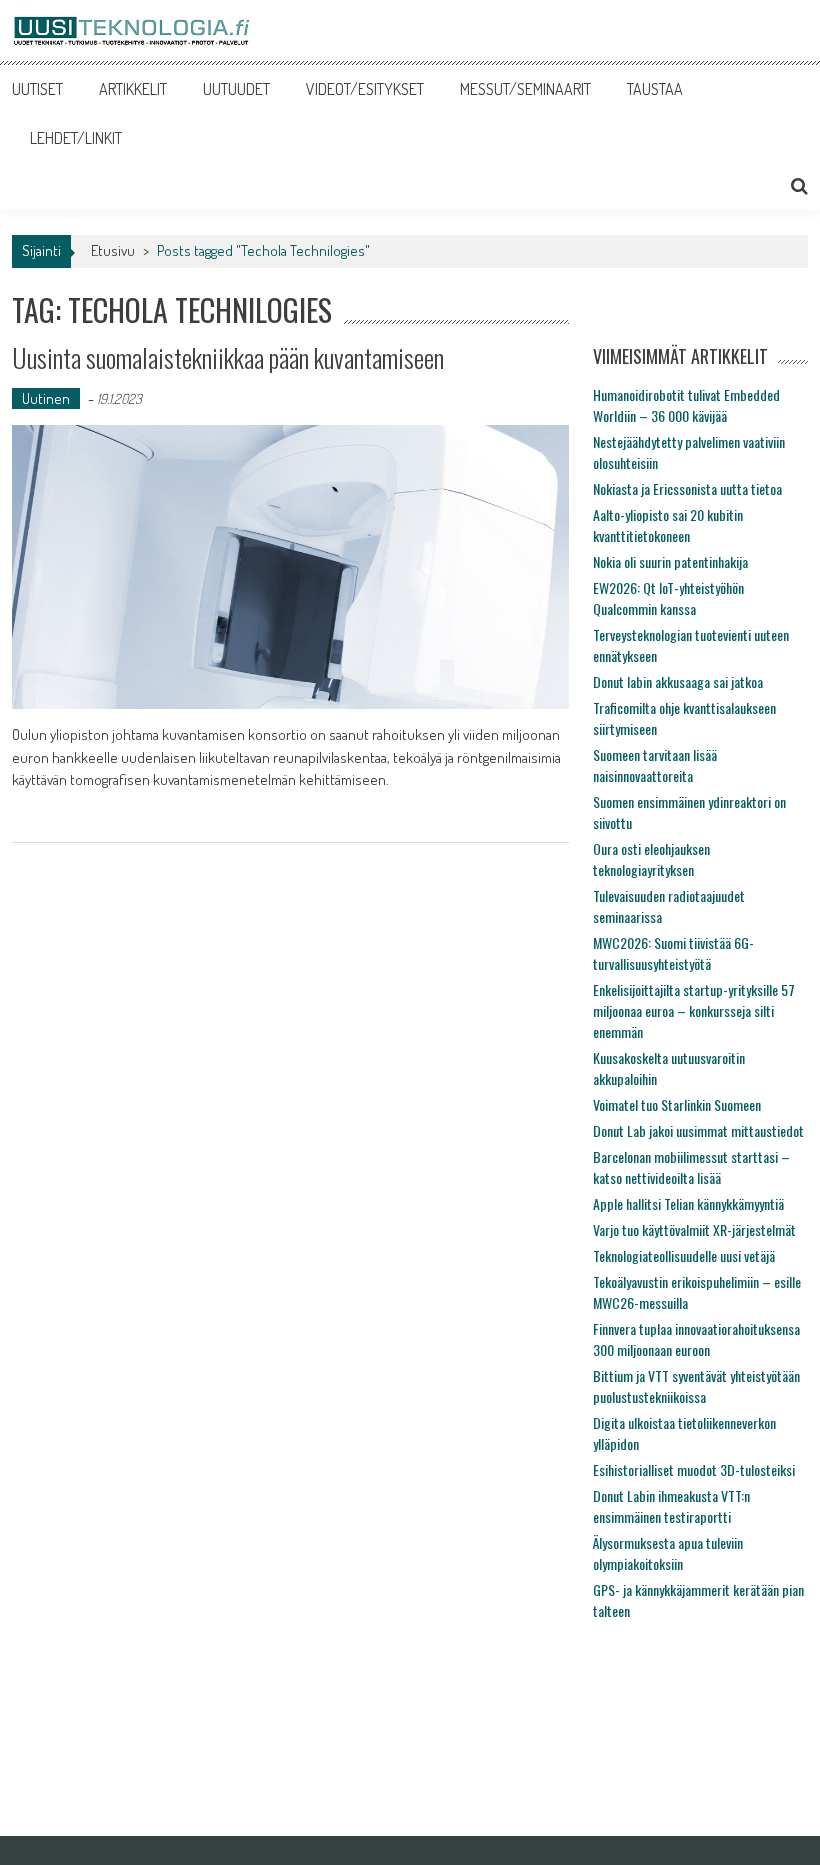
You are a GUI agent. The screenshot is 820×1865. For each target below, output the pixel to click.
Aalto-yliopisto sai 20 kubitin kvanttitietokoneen (668, 525)
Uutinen (46, 398)
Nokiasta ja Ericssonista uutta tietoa (687, 488)
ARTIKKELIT (133, 89)
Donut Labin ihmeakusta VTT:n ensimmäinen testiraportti (671, 1506)
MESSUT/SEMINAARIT (525, 89)
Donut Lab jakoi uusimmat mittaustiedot (698, 1130)
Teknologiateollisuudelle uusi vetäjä (684, 1255)
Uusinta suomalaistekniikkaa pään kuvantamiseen (228, 357)
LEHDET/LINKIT (76, 138)
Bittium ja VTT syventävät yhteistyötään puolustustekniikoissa (696, 1386)
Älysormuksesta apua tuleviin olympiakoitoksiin (668, 1553)
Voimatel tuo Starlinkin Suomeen (677, 1104)
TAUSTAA (655, 89)
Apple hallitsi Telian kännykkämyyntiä (688, 1203)
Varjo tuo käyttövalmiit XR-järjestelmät (694, 1229)
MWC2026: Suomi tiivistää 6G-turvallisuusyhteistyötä (673, 953)
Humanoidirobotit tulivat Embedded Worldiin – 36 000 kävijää (686, 405)
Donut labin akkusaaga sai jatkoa (678, 681)
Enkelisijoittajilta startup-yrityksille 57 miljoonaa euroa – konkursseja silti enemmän (694, 1010)
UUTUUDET (236, 89)
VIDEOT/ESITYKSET (365, 89)
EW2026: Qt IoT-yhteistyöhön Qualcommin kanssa (668, 598)
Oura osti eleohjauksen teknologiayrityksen (651, 859)
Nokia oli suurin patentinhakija (670, 561)
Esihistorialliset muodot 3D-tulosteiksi (694, 1469)
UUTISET (37, 89)
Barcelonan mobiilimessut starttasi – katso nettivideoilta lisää (691, 1167)
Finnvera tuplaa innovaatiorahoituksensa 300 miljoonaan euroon (696, 1339)
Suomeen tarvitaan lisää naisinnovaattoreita (655, 765)
